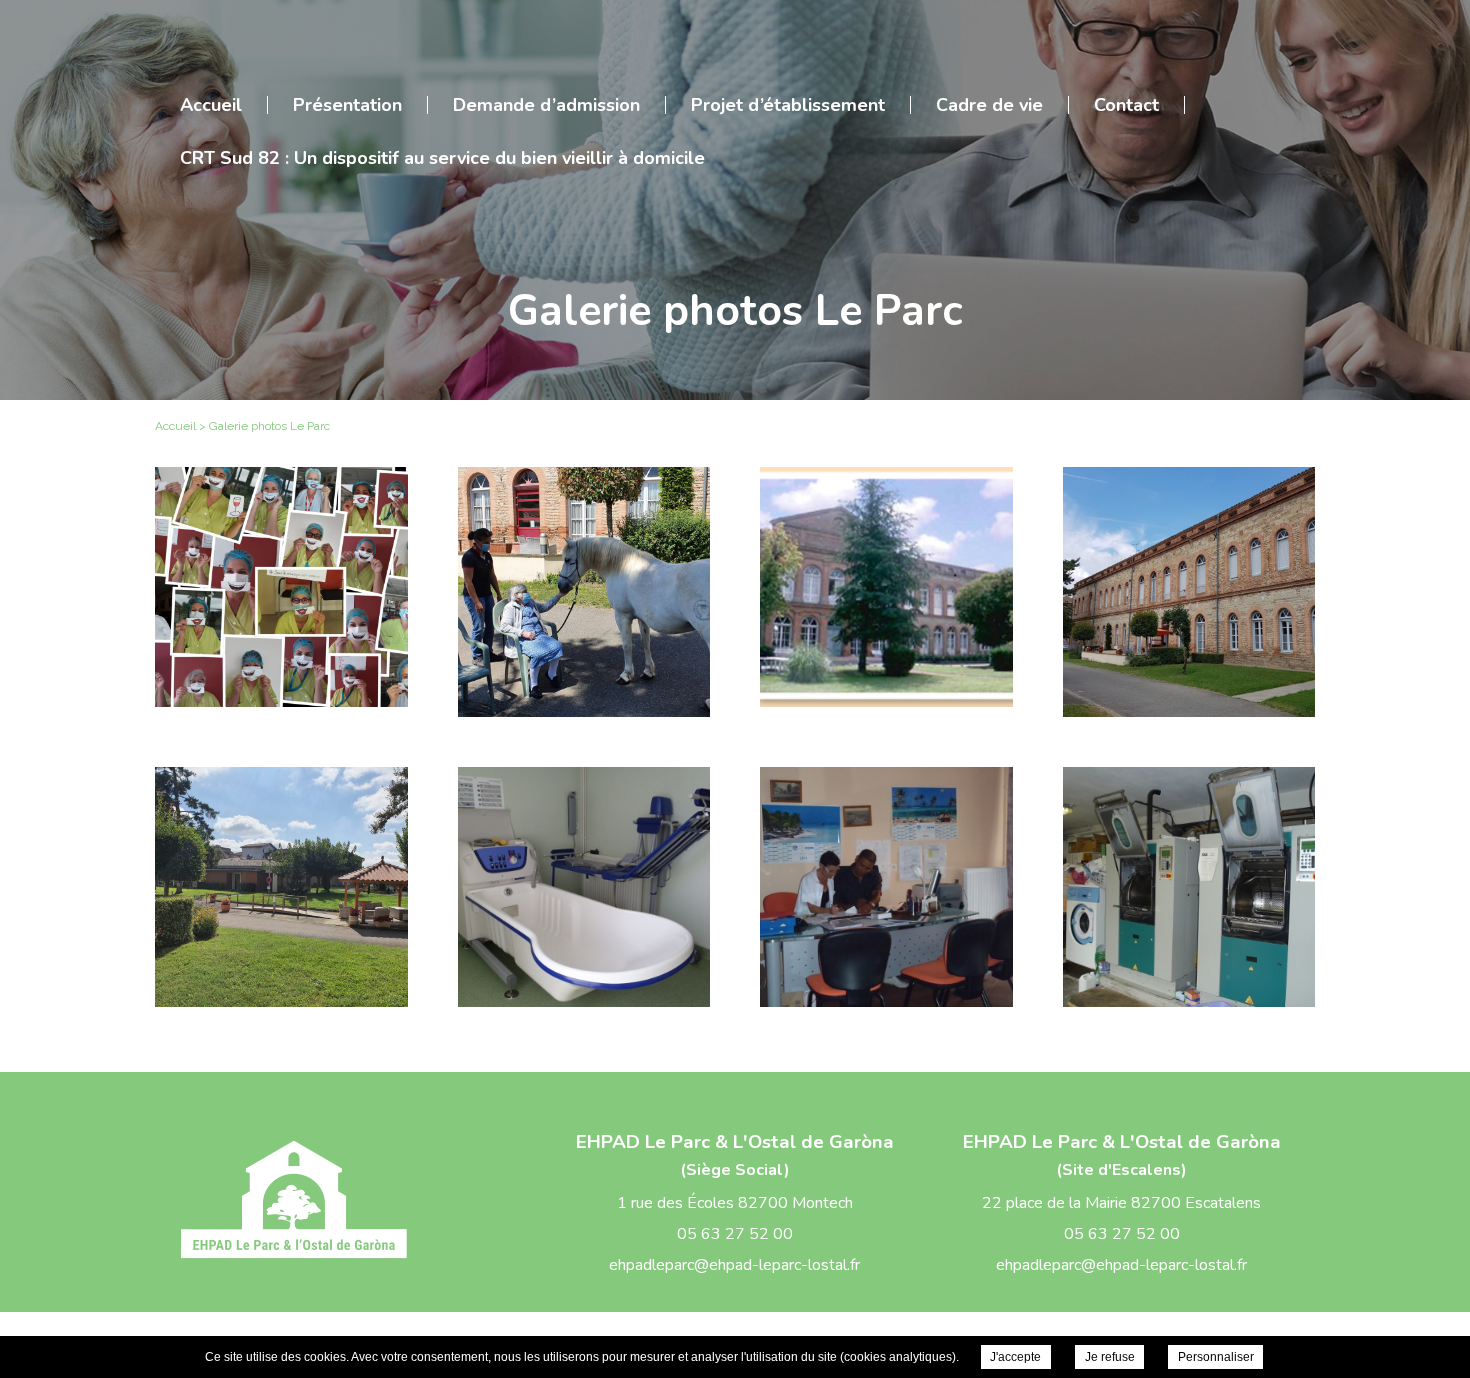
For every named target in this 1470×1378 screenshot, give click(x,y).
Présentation (347, 105)
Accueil (211, 105)
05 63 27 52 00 (735, 1234)
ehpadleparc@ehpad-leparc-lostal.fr (734, 1265)
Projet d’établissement (788, 105)
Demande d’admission (546, 105)
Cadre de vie (989, 105)
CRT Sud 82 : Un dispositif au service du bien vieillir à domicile (442, 158)
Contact (1126, 105)
